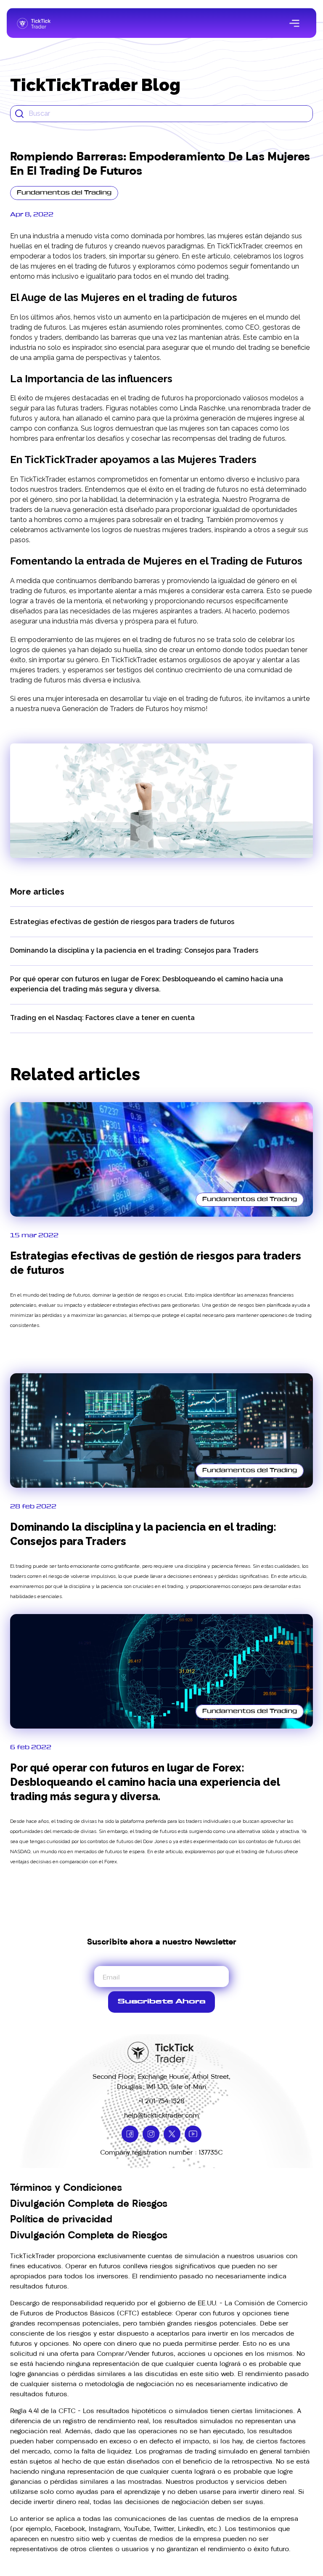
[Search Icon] (161, 114)
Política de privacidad (61, 2219)
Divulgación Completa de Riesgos (89, 2203)
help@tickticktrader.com (161, 2115)
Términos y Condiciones (66, 2187)
